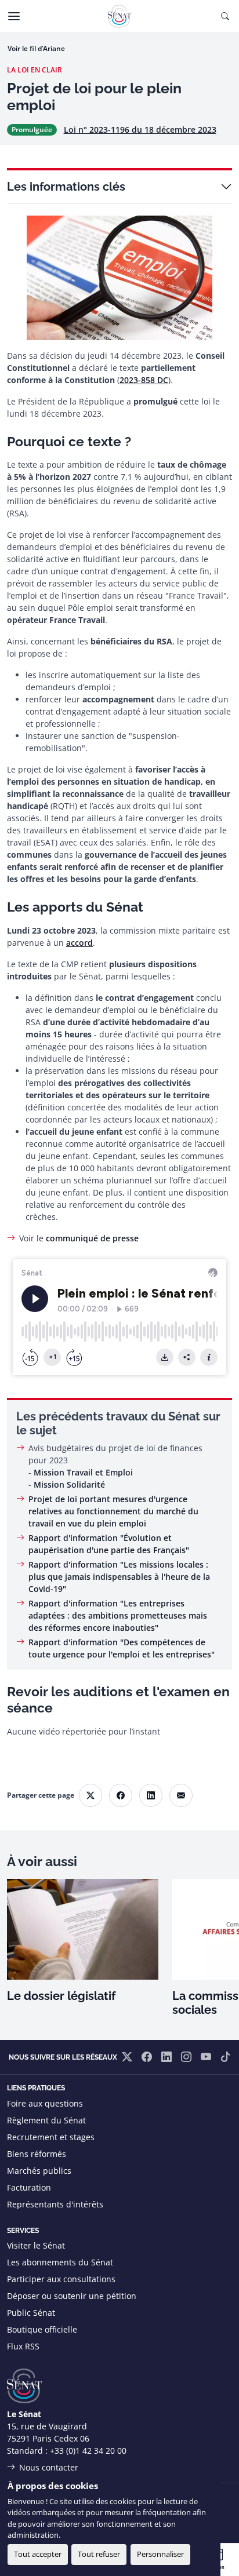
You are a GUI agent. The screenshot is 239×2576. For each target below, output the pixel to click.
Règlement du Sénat (46, 2120)
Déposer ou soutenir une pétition (72, 2296)
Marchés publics (39, 2171)
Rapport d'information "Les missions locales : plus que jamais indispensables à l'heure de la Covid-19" (119, 1577)
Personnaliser (160, 2554)
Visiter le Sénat (36, 2245)
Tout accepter (38, 2554)
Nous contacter (49, 2467)
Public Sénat (31, 2313)
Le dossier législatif (61, 1996)
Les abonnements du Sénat (60, 2262)
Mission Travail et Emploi (83, 1472)
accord (79, 943)
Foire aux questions (45, 2103)
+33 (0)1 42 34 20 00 (88, 2451)
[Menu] (14, 16)
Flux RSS (23, 2346)
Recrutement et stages (51, 2137)
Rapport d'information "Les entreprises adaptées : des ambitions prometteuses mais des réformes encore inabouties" (118, 1615)
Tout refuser (99, 2554)
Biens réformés (37, 2154)
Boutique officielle (42, 2329)
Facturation (29, 2187)
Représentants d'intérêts (55, 2204)
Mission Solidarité (69, 1484)
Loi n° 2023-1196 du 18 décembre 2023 (140, 130)
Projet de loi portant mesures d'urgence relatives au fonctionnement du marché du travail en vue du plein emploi (113, 1511)
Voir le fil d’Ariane (36, 48)
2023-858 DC (144, 380)
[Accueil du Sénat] (119, 16)
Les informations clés (66, 187)
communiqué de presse (92, 1238)
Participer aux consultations (61, 2279)
